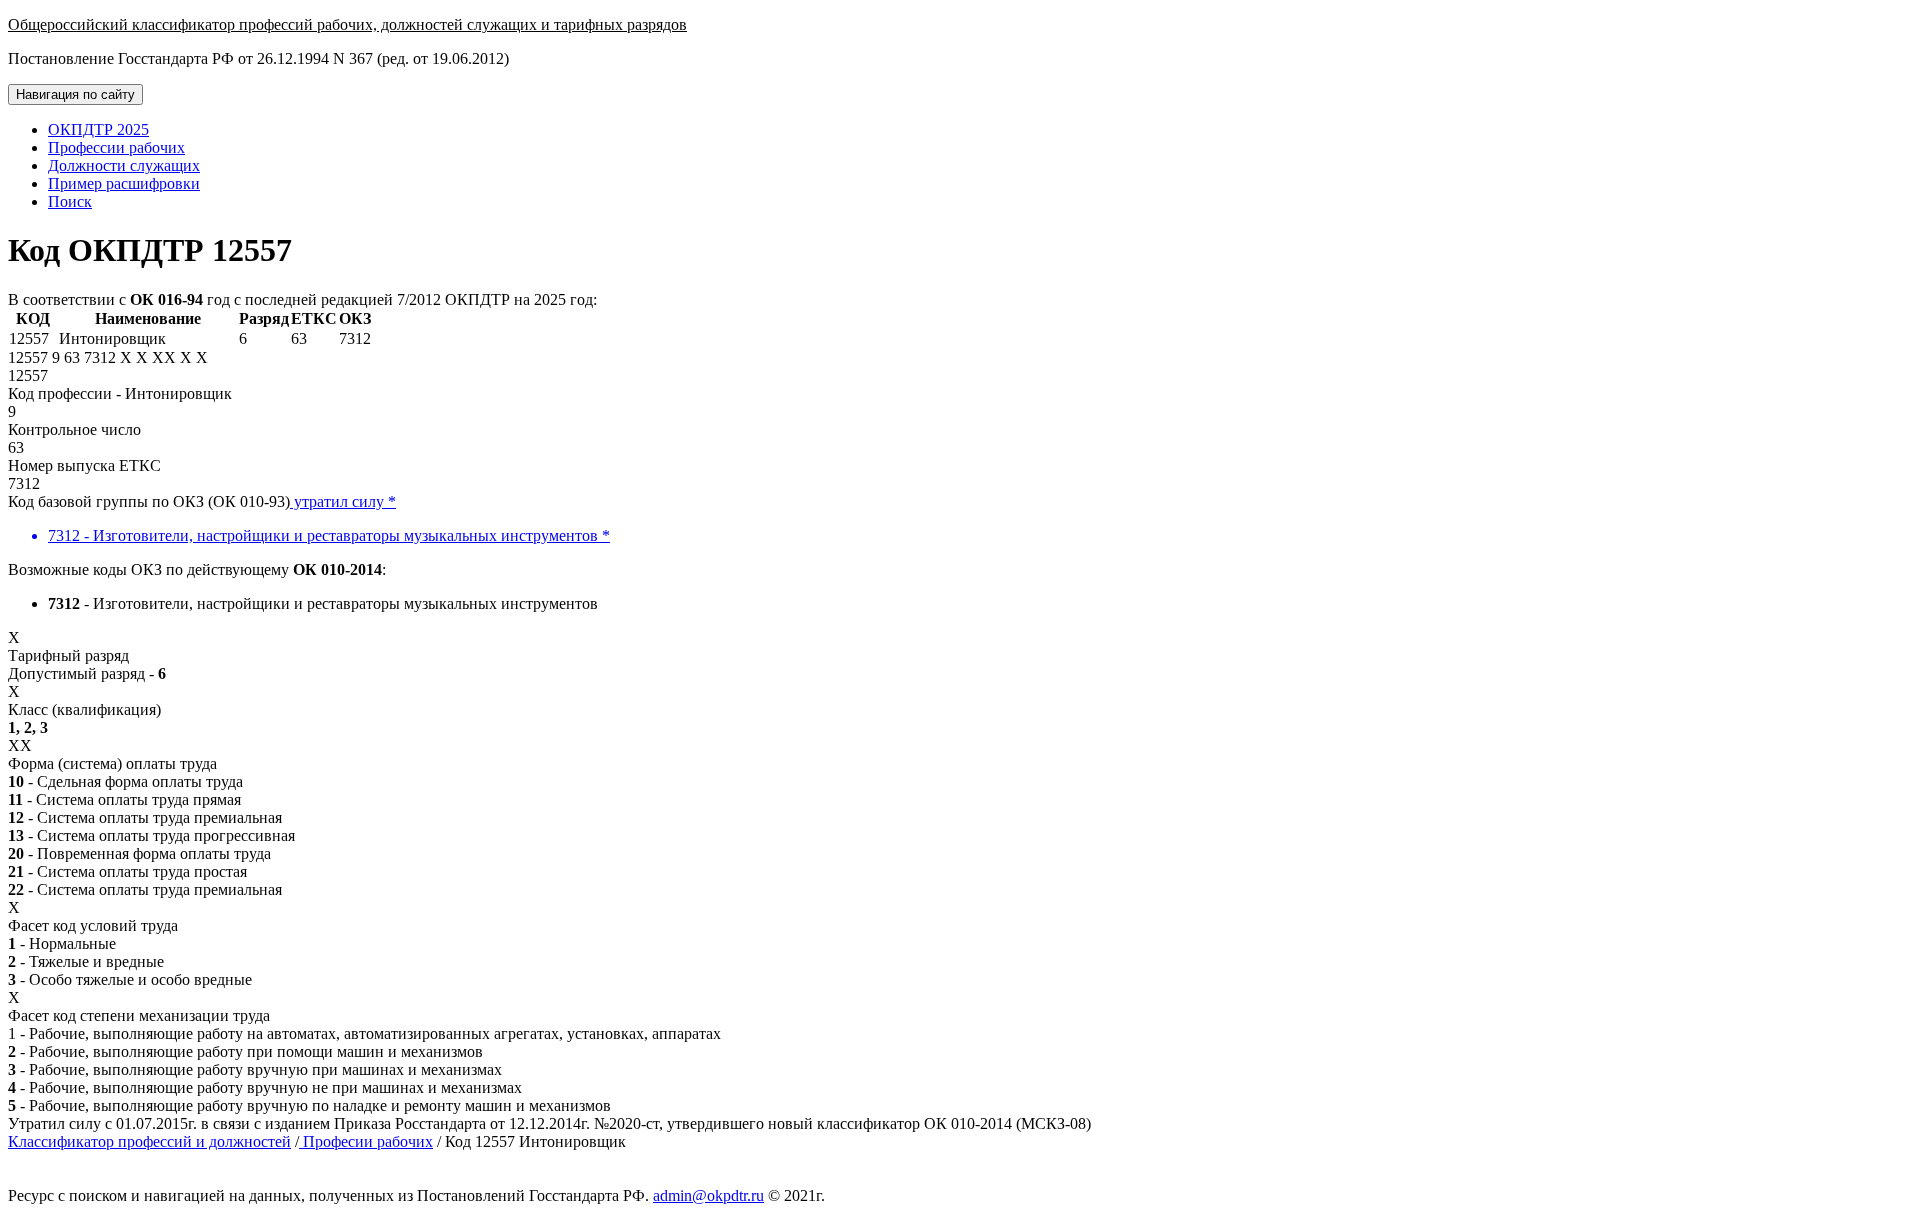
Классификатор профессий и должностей (149, 1141)
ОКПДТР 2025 (98, 129)
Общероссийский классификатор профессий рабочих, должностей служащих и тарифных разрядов (347, 24)
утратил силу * (343, 501)
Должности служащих (124, 165)
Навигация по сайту (75, 94)
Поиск (70, 201)
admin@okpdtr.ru (708, 1195)
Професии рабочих (366, 1141)
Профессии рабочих (116, 147)
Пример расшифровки (124, 183)
